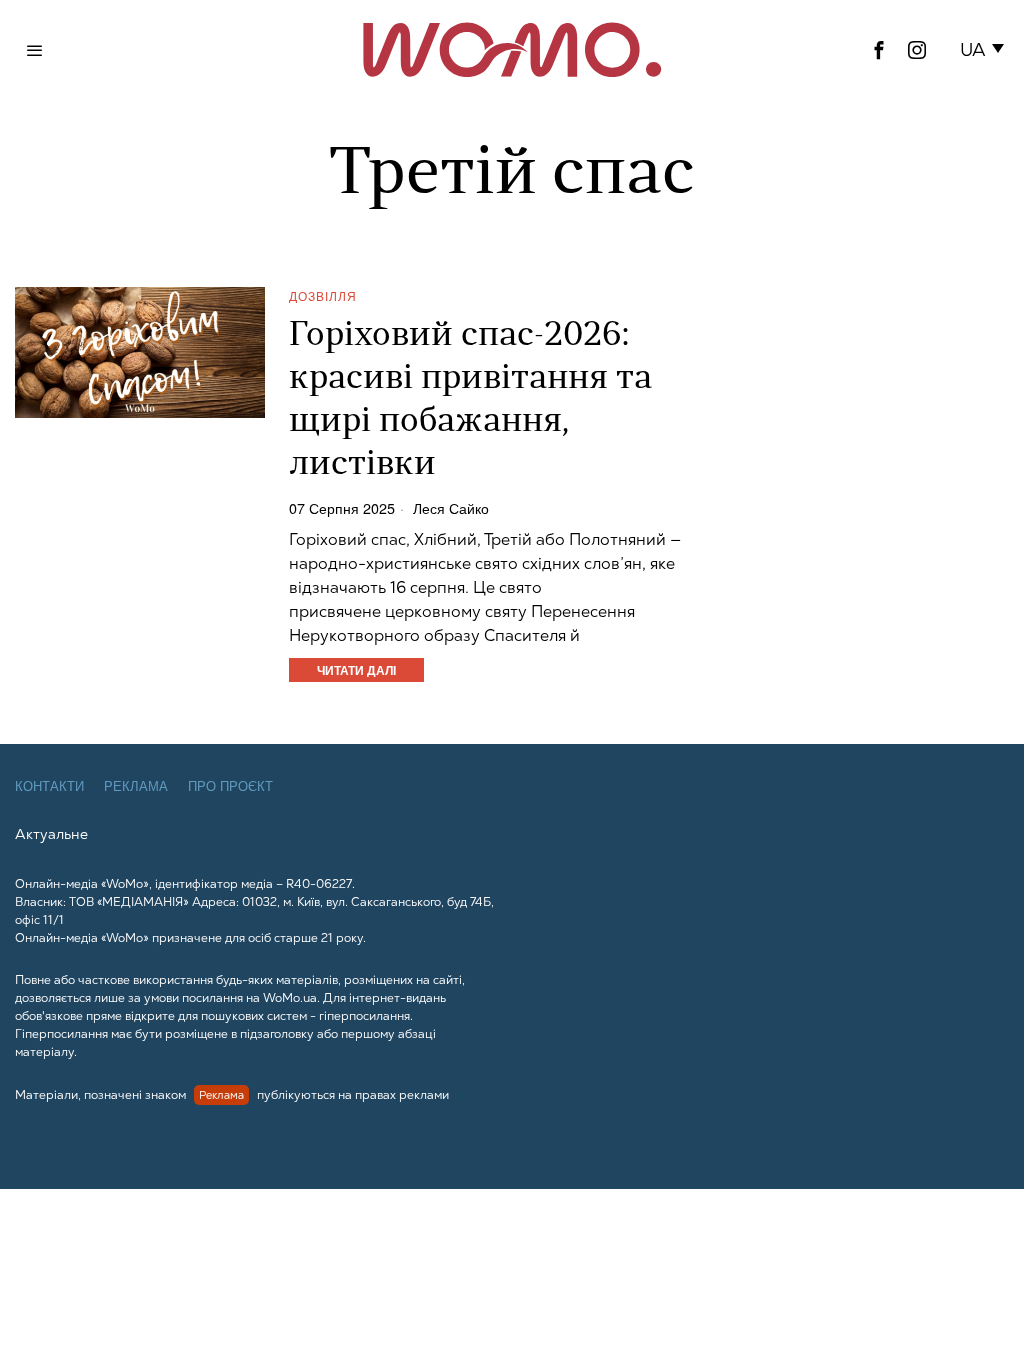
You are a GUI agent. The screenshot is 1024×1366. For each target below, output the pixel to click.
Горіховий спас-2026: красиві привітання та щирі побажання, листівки (470, 401)
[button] (985, 50)
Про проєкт (230, 786)
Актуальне (51, 834)
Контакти (49, 786)
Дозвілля (323, 295)
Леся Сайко (451, 508)
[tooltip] (879, 50)
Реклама (136, 786)
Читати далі (356, 670)
